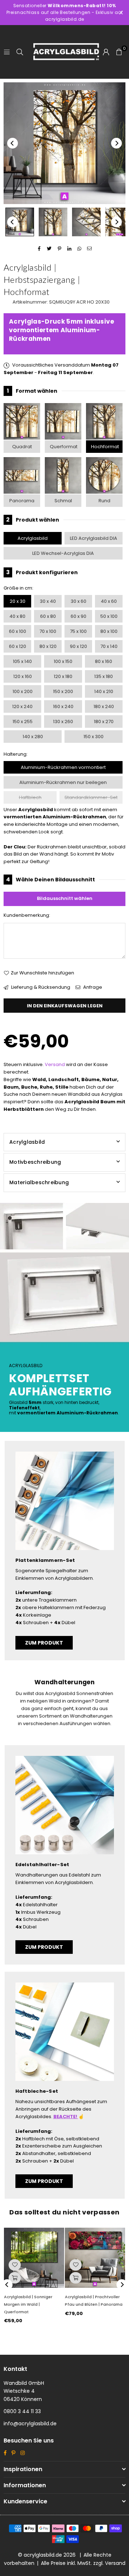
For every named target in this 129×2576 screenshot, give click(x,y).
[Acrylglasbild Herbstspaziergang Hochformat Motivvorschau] (53, 222)
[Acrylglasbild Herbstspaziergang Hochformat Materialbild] (86, 222)
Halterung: (16, 754)
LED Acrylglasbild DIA (94, 538)
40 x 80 (17, 616)
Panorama (22, 501)
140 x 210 (104, 691)
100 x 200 (23, 691)
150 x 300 (94, 737)
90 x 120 (78, 646)
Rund (104, 501)
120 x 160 (23, 676)
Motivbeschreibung (35, 1162)
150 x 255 (23, 722)
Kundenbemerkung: (27, 915)
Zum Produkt (44, 1643)
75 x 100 (78, 631)
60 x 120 (18, 646)
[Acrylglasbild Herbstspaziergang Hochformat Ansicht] (20, 222)
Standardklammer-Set (91, 797)
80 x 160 (104, 661)
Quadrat (22, 447)
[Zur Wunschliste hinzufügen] (15, 2265)
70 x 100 (48, 631)
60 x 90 (78, 616)
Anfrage (92, 987)
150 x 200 (63, 691)
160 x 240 (63, 706)
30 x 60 (78, 601)
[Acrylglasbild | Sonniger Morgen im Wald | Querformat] (34, 2258)
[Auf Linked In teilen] (70, 249)
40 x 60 (109, 601)
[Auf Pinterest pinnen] (60, 249)
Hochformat (105, 447)
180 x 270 (104, 722)
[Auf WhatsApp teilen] (80, 249)
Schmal (63, 501)
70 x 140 (109, 646)
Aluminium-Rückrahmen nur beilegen (63, 782)
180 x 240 (104, 706)
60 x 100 (18, 631)
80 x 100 (109, 631)
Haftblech (30, 797)
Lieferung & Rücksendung (40, 987)
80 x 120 (48, 646)
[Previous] (13, 143)
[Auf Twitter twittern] (50, 249)
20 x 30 (18, 601)
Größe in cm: (18, 588)
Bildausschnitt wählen (65, 898)
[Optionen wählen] (15, 2278)
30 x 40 (48, 601)
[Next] (116, 143)
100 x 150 (63, 661)
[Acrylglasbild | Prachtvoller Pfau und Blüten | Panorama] (95, 2258)
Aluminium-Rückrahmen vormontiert (63, 767)
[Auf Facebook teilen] (40, 249)
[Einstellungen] (106, 52)
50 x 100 (109, 616)
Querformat (64, 447)
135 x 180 (104, 676)
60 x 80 (48, 616)
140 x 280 (33, 737)
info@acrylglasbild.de (30, 2424)
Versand (55, 1064)
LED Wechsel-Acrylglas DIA (63, 553)
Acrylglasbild (33, 538)
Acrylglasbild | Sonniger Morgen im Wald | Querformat (28, 2304)
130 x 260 (63, 722)
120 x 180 (63, 676)
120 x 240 (22, 706)
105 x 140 (22, 661)
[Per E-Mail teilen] (90, 249)
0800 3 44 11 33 (22, 2411)
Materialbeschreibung (39, 1182)
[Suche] (20, 52)
